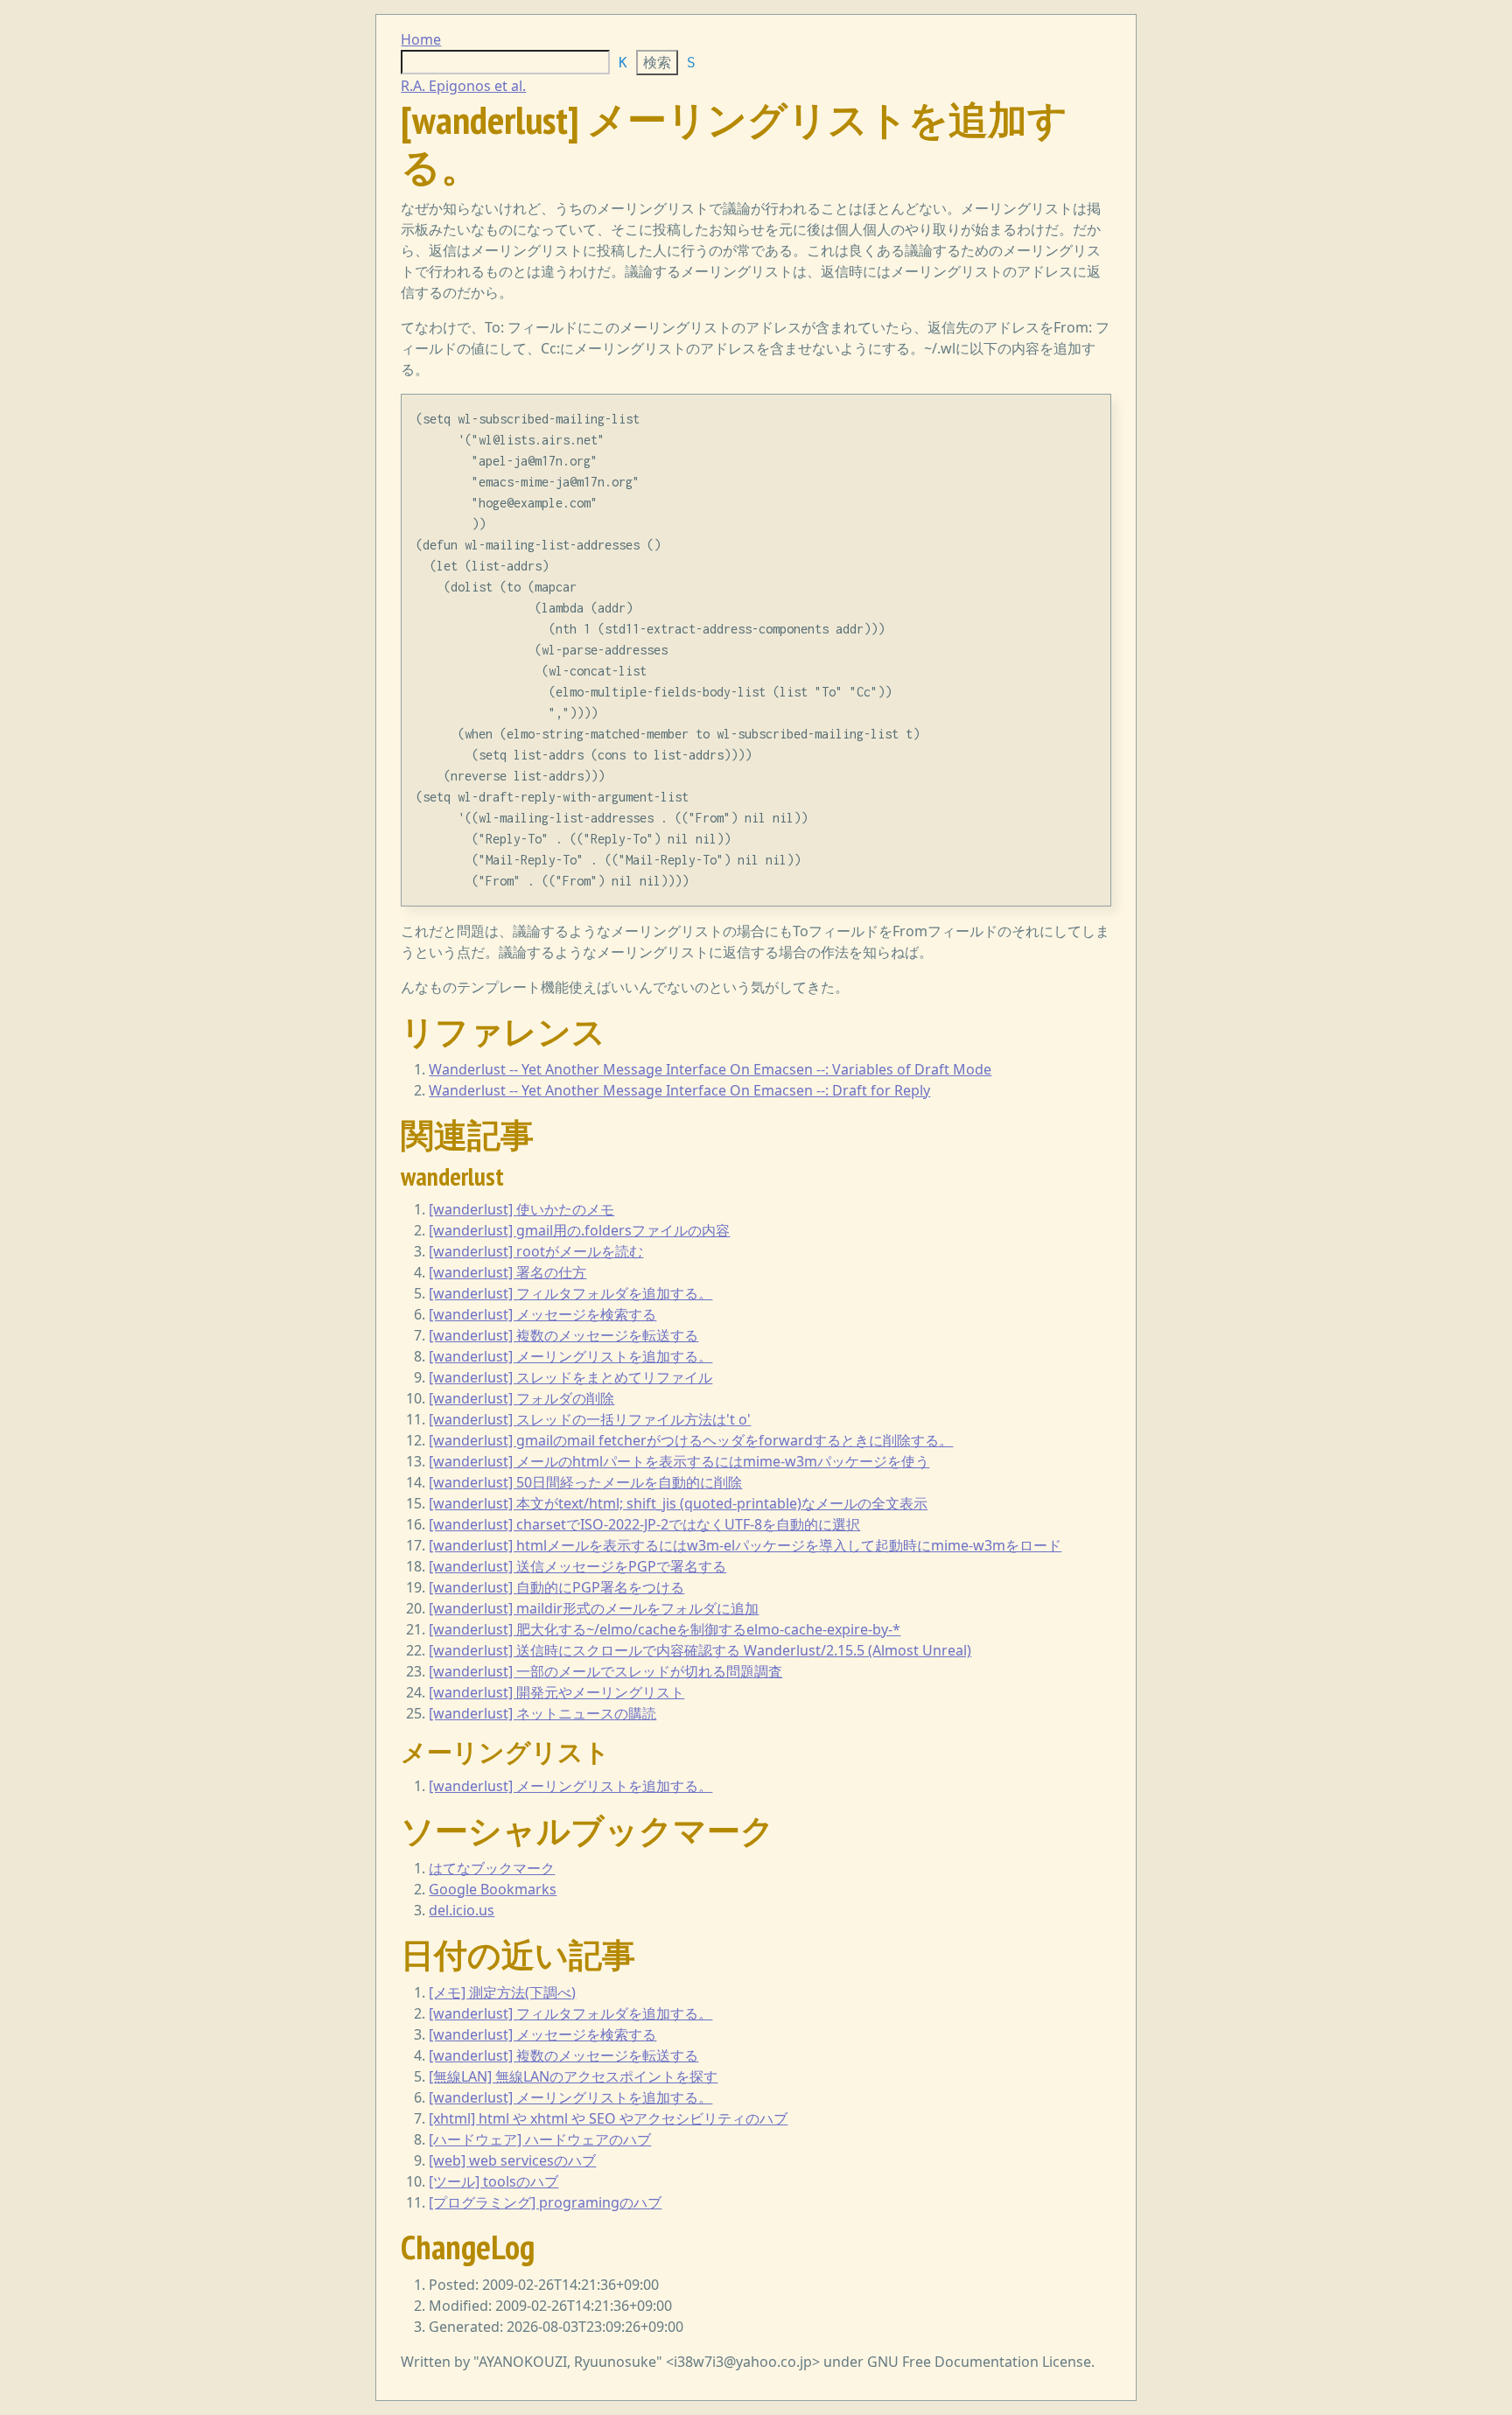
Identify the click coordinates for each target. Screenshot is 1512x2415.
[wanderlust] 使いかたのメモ (521, 1209)
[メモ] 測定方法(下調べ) (502, 1992)
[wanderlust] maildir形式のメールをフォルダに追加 (594, 1608)
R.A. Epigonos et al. (463, 86)
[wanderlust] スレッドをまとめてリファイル (570, 1377)
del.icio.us (462, 1910)
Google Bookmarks (493, 1889)
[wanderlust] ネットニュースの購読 (542, 1713)
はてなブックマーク (492, 1868)
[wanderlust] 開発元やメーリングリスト (556, 1692)
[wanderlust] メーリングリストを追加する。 (570, 1356)
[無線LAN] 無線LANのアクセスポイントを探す (573, 2076)
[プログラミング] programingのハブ (545, 2202)
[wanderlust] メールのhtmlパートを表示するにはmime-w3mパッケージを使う (679, 1461)
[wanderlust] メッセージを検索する (542, 1314)
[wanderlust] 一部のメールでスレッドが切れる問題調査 (605, 1671)
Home (421, 39)
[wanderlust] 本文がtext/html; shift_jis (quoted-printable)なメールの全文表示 (678, 1503)
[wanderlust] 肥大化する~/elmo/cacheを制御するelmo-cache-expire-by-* (665, 1629)
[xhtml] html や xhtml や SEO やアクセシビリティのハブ (608, 2118)
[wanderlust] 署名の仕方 (507, 1272)
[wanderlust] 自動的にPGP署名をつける (556, 1587)
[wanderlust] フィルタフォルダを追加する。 (570, 1293)
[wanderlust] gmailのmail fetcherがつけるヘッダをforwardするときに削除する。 (691, 1440)
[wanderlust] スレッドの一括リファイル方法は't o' (590, 1419)
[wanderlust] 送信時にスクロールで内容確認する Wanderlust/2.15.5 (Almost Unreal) (700, 1650)
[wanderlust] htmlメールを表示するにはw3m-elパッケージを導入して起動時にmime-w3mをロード (745, 1545)
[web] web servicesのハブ (512, 2160)
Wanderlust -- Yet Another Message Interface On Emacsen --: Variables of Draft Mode (710, 1069)
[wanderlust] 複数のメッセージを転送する (563, 1335)
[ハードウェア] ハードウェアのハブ (540, 2139)
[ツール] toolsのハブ (493, 2181)
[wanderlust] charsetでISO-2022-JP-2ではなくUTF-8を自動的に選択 (644, 1524)
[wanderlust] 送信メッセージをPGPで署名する (577, 1566)
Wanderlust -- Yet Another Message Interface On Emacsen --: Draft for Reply (679, 1090)
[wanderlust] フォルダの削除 (521, 1398)
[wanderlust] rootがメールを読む (536, 1251)
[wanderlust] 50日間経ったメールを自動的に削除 (585, 1482)
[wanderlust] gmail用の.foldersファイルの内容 (579, 1230)
